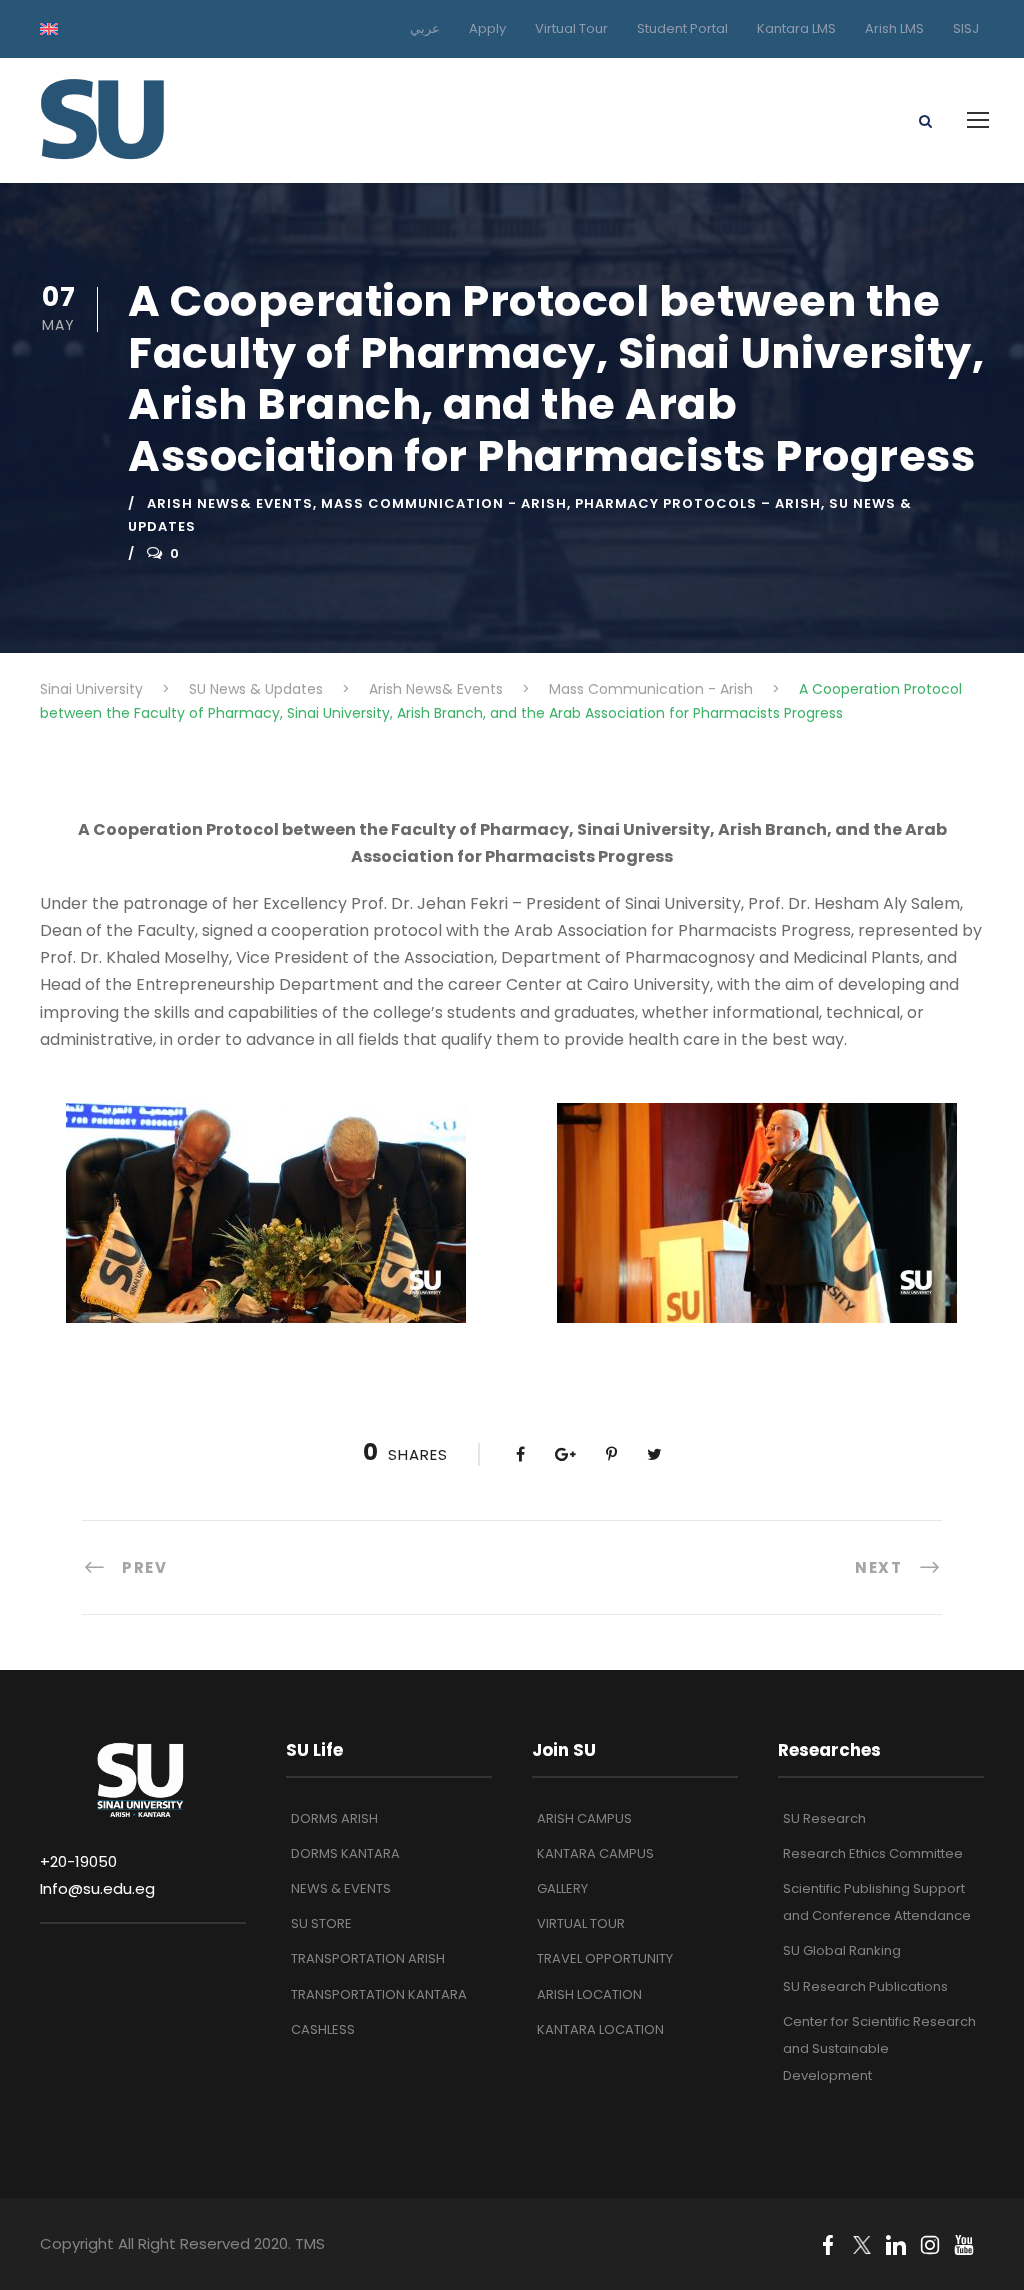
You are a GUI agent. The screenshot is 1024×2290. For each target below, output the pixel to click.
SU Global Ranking (842, 1950)
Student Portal (682, 28)
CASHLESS (323, 2029)
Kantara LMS (796, 28)
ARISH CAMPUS (584, 1818)
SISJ (966, 28)
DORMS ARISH (334, 1818)
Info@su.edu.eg (97, 1888)
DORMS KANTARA (345, 1853)
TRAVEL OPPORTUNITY (605, 1958)
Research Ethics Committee (873, 1853)
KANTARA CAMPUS (595, 1853)
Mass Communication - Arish (444, 503)
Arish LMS (894, 28)
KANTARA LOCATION (600, 2029)
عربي (425, 28)
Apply (487, 28)
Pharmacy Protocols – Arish (698, 503)
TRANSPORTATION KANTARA (379, 1994)
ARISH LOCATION (589, 1994)
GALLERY (562, 1888)
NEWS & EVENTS (341, 1888)
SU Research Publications (865, 1986)
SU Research (824, 1818)
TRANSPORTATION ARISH (368, 1958)
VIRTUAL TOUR (581, 1923)
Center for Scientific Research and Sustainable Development (879, 2048)
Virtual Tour (571, 28)
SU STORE (321, 1923)
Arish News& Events (230, 503)
